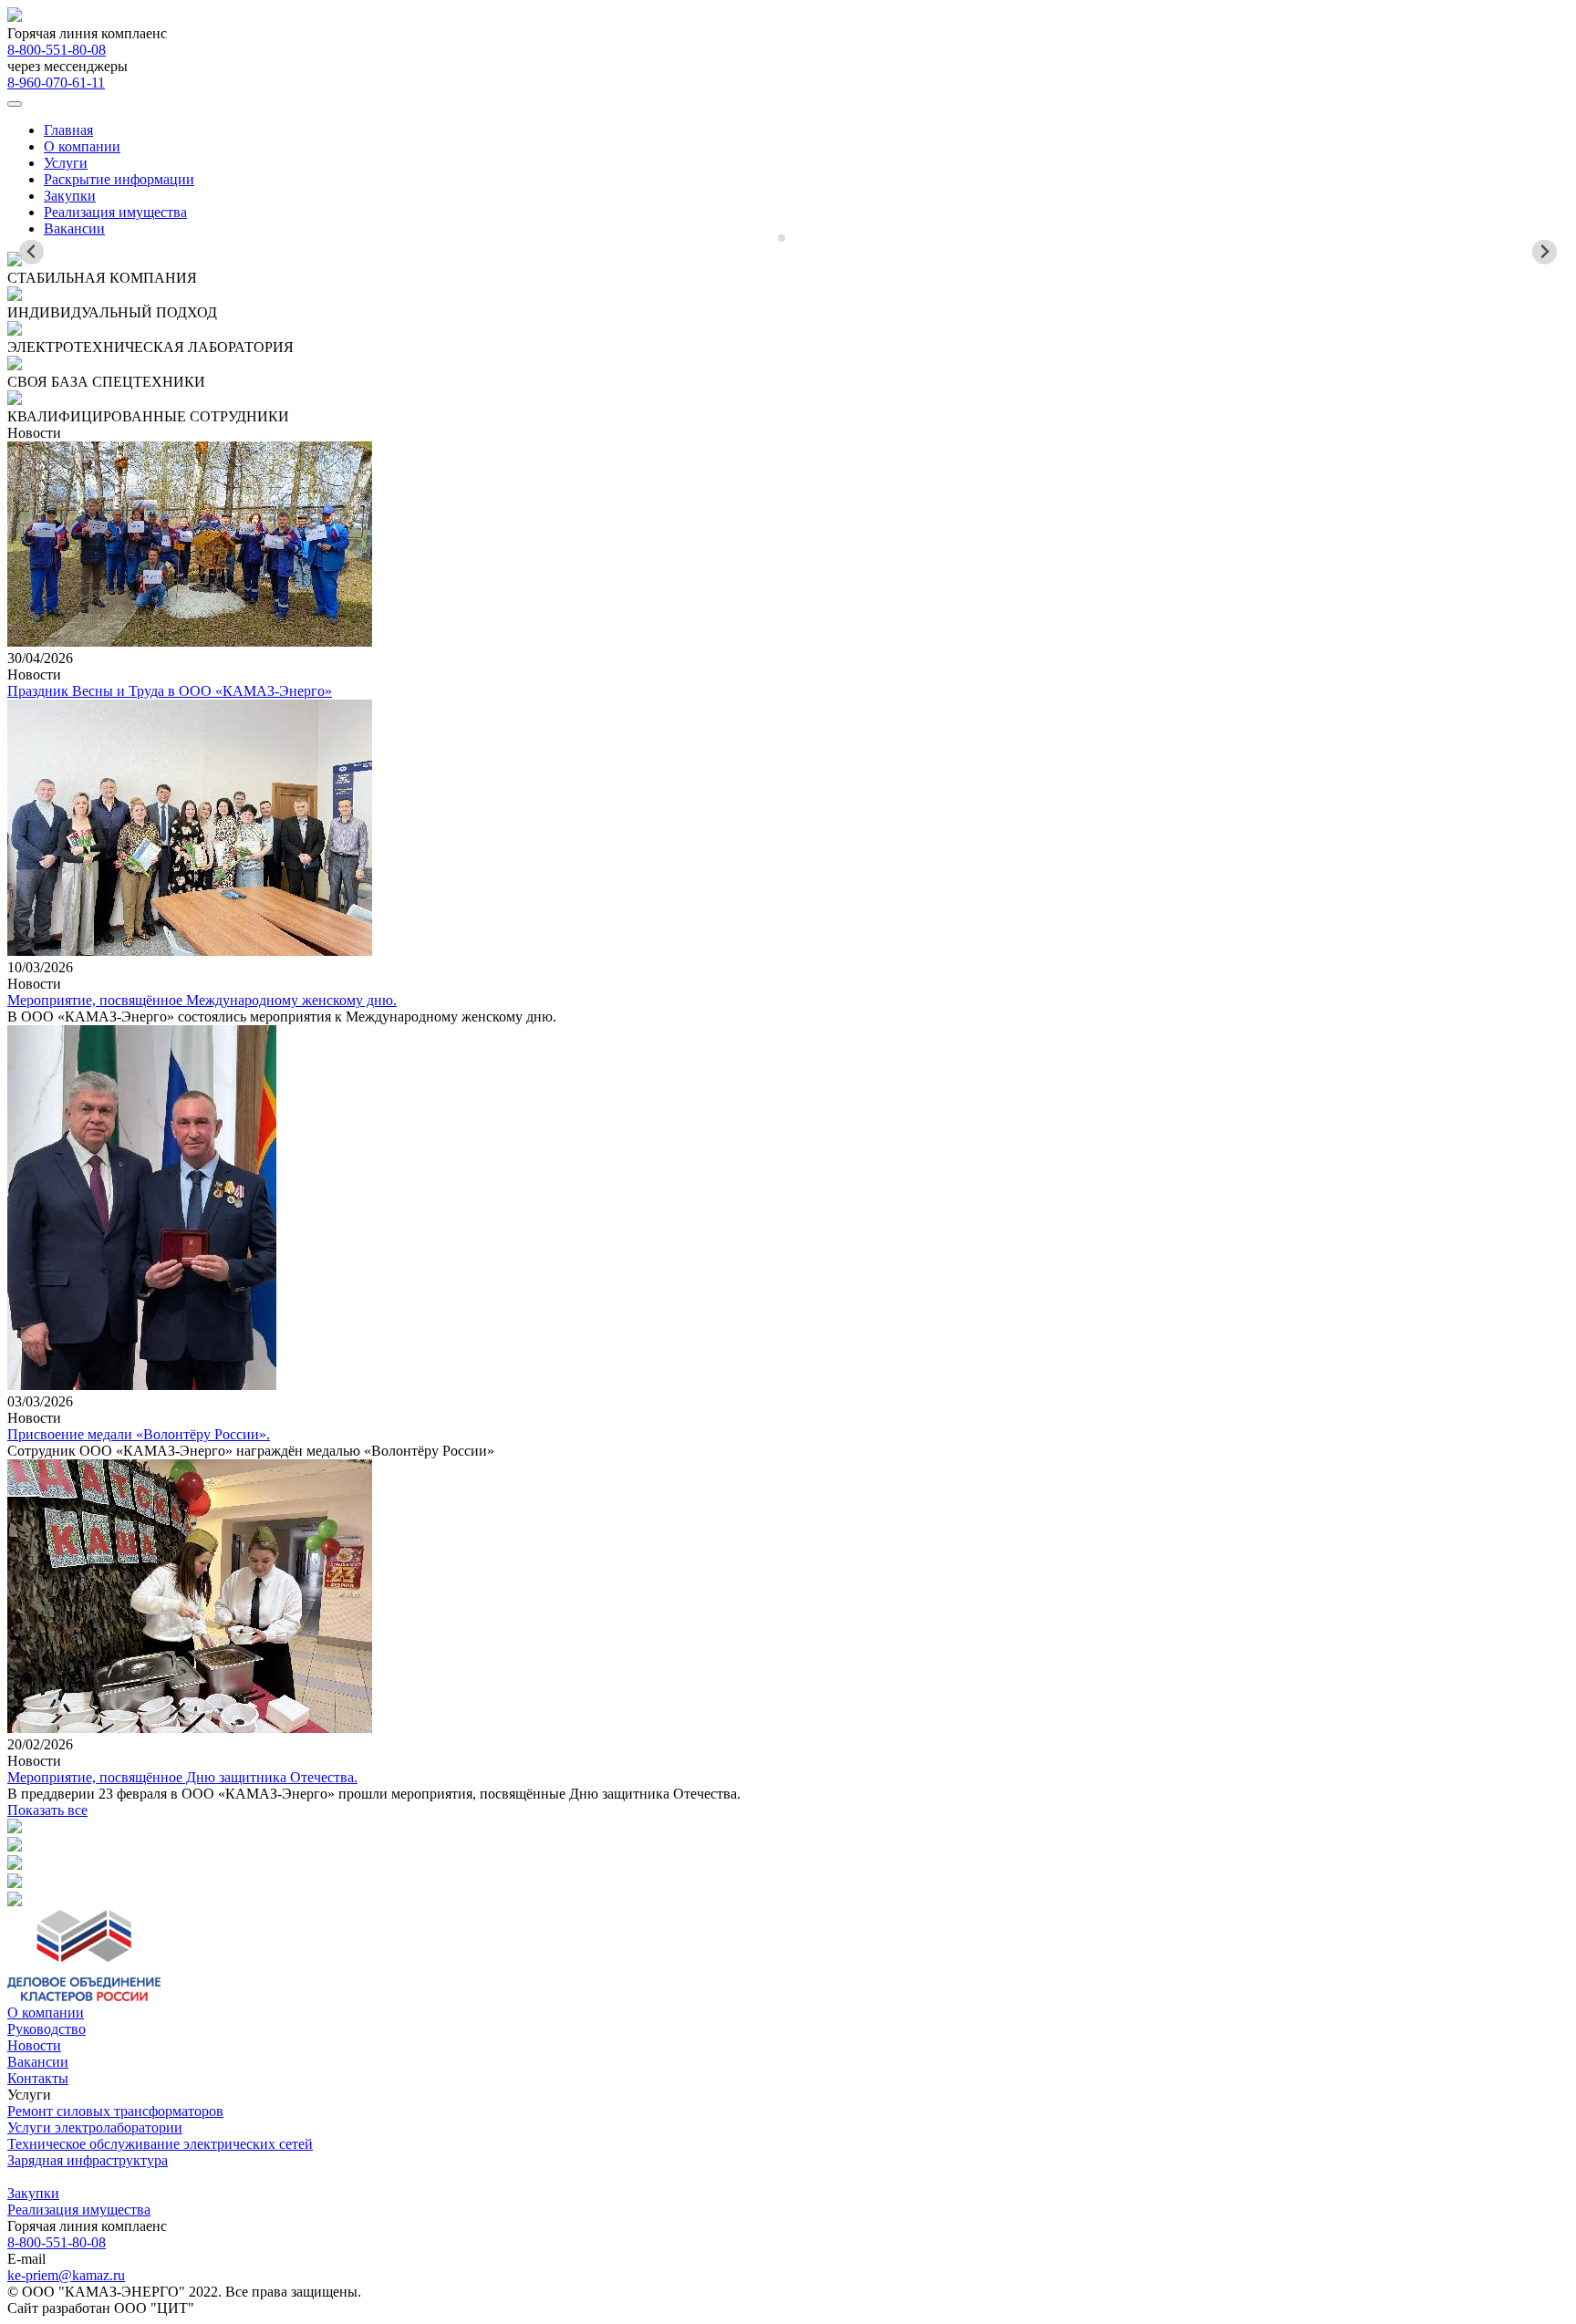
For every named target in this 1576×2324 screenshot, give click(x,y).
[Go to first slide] (1545, 252)
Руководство (47, 2029)
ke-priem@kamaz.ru (66, 2275)
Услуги (66, 163)
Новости (34, 2045)
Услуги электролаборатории (95, 2127)
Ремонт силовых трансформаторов (115, 2111)
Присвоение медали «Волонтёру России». (139, 1434)
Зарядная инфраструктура (88, 2160)
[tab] (782, 238)
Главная (68, 130)
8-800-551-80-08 (57, 50)
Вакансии (74, 228)
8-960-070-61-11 (56, 83)
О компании (82, 146)
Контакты (38, 2078)
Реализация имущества (115, 212)
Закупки (70, 196)
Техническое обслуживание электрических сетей (160, 2144)
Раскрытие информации (119, 179)
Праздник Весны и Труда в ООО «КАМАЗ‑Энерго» (170, 691)
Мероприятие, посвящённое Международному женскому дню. (202, 1000)
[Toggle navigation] (15, 104)
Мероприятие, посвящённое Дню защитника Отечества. (182, 1777)
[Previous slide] (31, 252)
